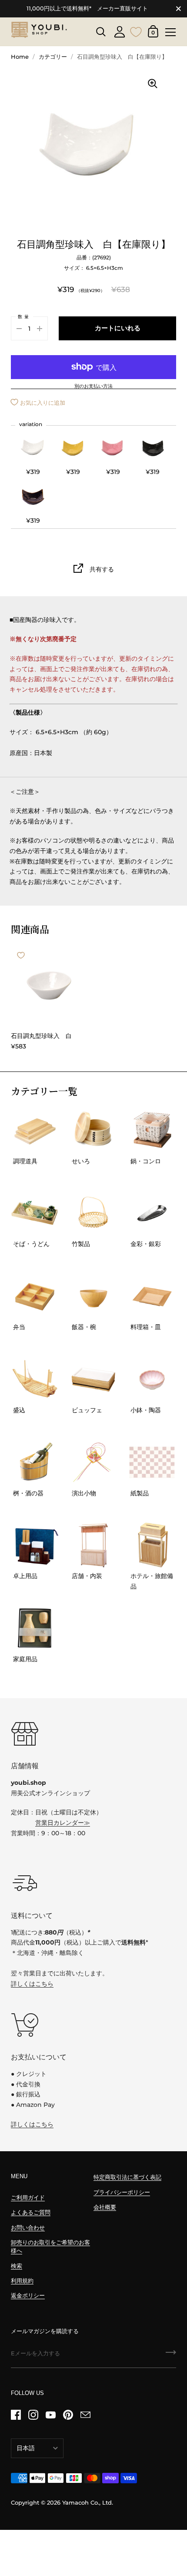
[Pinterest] (68, 2415)
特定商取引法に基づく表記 (127, 2177)
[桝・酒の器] (35, 1462)
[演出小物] (93, 1462)
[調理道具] (35, 1130)
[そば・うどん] (35, 1213)
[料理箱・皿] (152, 1296)
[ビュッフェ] (93, 1379)
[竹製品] (93, 1213)
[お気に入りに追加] (21, 955)
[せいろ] (93, 1130)
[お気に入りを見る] (136, 31)
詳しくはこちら (32, 1984)
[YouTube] (50, 2415)
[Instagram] (33, 2415)
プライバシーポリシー (122, 2192)
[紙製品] (152, 1462)
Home (20, 57)
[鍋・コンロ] (152, 1130)
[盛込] (35, 1379)
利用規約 (22, 2281)
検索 (17, 2266)
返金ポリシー (28, 2296)
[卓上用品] (35, 1545)
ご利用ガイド (28, 2198)
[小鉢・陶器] (152, 1379)
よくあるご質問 (31, 2212)
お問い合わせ (28, 2228)
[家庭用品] (35, 1628)
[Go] (171, 2355)
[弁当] (35, 1296)
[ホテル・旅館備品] (152, 1545)
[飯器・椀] (93, 1296)
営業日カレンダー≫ (63, 1823)
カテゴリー (53, 57)
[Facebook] (16, 2415)
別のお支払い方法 (93, 386)
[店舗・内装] (93, 1545)
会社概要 (105, 2207)
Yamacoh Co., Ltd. (88, 2503)
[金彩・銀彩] (152, 1213)
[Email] (85, 2415)
